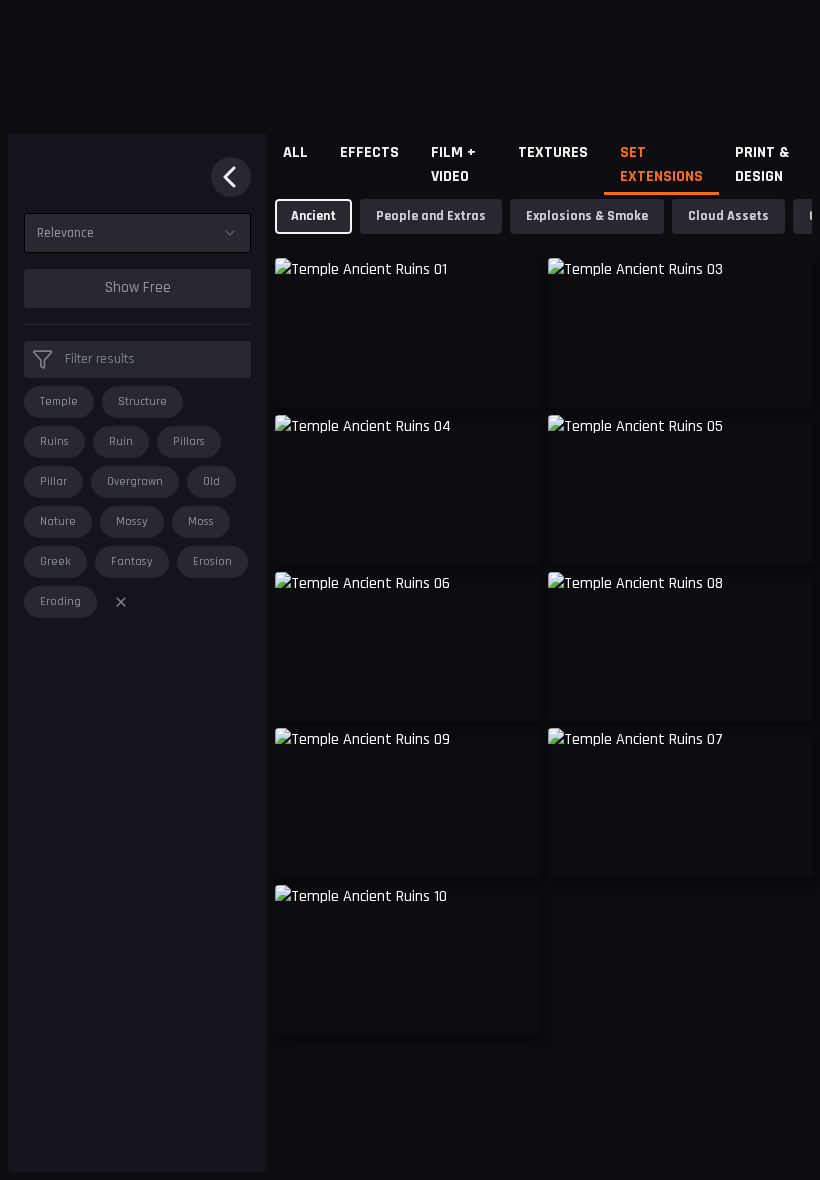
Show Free (138, 287)
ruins (54, 441)
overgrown (135, 481)
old (211, 481)
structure (142, 401)
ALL (295, 152)
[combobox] (137, 233)
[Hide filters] (231, 177)
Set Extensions (661, 164)
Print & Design (762, 164)
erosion (212, 561)
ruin (121, 441)
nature (58, 521)
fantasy (132, 561)
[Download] (512, 376)
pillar (53, 481)
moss (201, 521)
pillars (189, 441)
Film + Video (453, 164)
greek (55, 561)
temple (59, 401)
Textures (553, 152)
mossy (132, 521)
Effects (369, 152)
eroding (60, 601)
